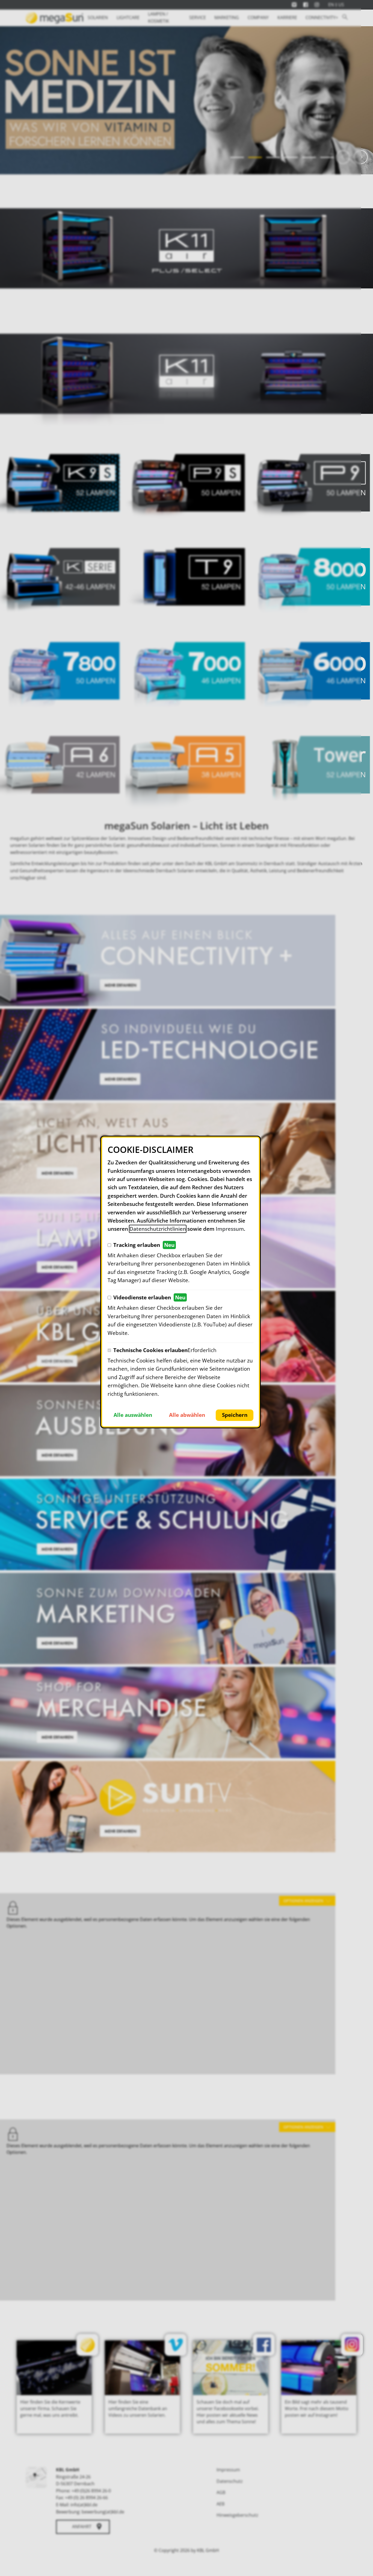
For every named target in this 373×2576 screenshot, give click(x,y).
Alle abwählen (187, 1415)
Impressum (230, 1229)
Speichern (235, 1415)
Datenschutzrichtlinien (158, 1229)
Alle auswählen (133, 1415)
